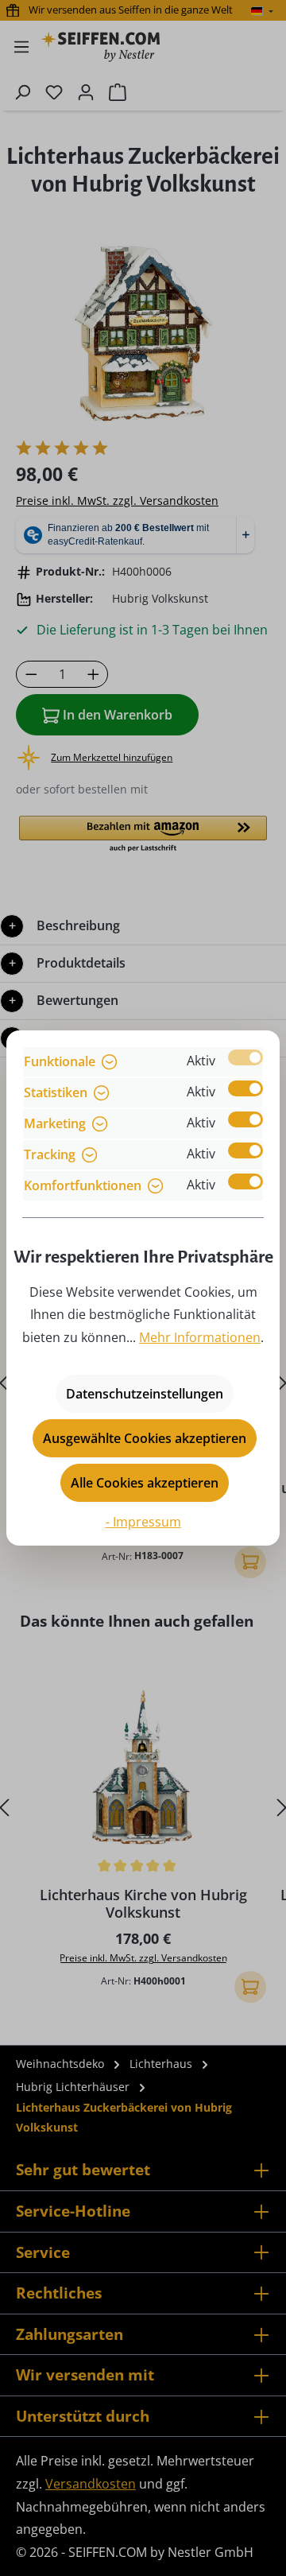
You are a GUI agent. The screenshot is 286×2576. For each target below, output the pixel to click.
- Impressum (143, 1522)
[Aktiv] (245, 1057)
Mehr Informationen (200, 1337)
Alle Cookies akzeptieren (145, 1483)
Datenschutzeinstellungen (145, 1394)
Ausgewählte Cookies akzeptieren (145, 1438)
